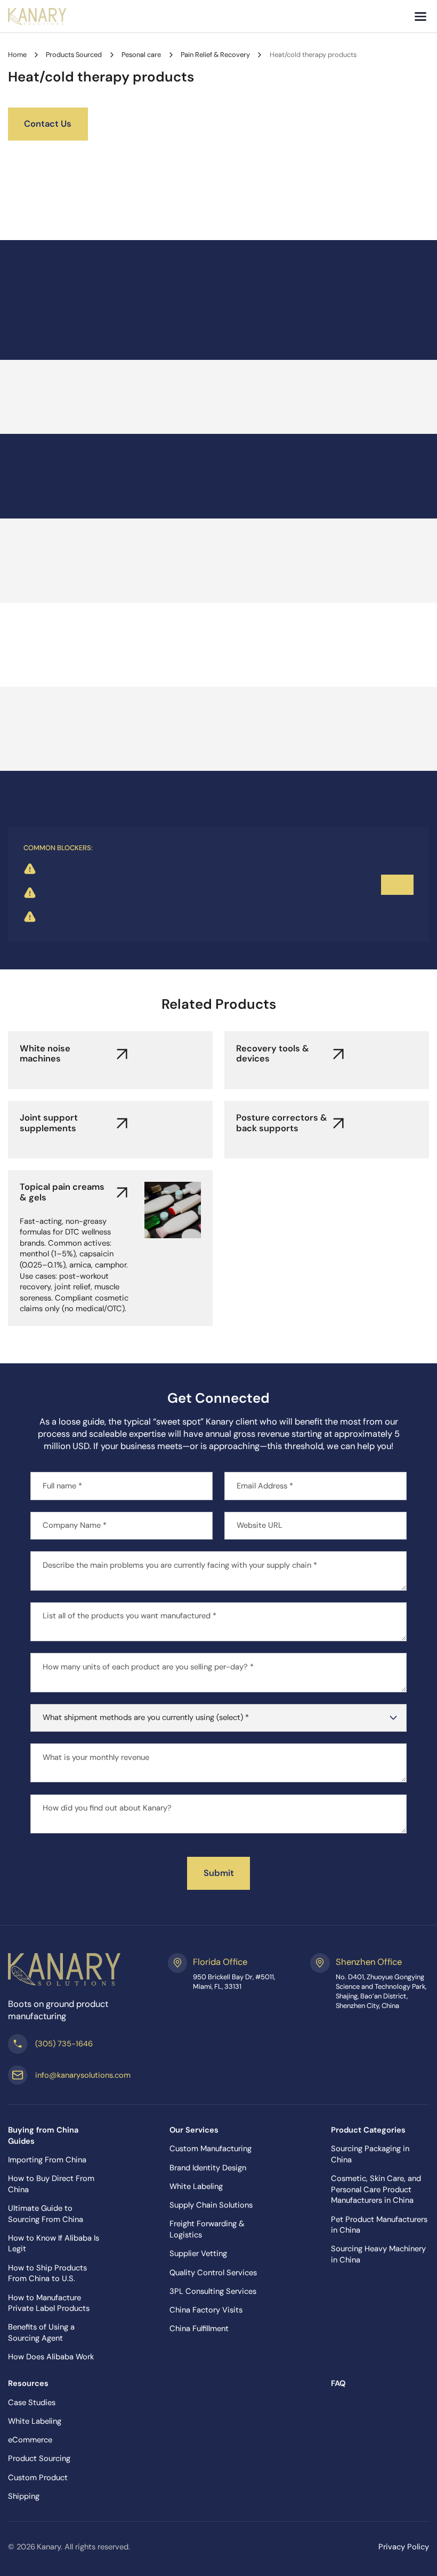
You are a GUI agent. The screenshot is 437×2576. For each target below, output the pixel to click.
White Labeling (196, 2186)
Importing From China (47, 2160)
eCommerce (30, 2440)
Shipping (24, 2496)
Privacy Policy (404, 2547)
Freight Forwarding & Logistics (207, 2229)
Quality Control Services (213, 2273)
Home (17, 55)
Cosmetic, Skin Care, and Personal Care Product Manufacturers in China (376, 2189)
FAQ (338, 2383)
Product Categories (368, 2130)
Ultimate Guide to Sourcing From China (46, 2214)
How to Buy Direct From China (51, 2184)
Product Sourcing (39, 2458)
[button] (420, 17)
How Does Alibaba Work (51, 2357)
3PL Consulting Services (213, 2291)
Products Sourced (74, 55)
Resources (28, 2383)
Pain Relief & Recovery (215, 55)
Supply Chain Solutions (211, 2205)
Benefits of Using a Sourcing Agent (41, 2332)
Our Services (194, 2130)
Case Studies (32, 2402)
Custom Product (38, 2478)
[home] (38, 17)
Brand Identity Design (208, 2168)
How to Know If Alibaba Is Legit (54, 2244)
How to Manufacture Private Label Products (49, 2303)
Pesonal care (141, 55)
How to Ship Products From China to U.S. (47, 2273)
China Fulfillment (199, 2328)
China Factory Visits (206, 2310)
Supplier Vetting (198, 2253)
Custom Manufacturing (211, 2149)
